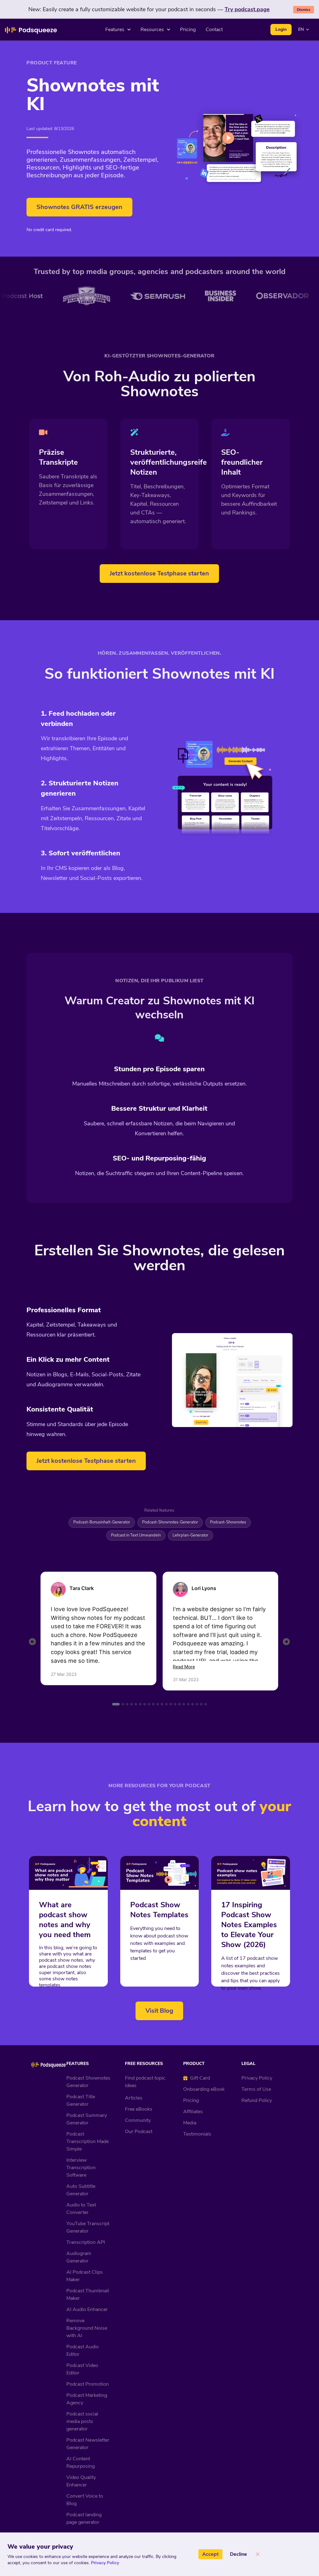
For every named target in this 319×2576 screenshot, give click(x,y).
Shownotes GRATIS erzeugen (79, 207)
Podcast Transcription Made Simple (88, 2141)
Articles (134, 2098)
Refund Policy (257, 2100)
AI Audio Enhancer (87, 2309)
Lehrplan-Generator (190, 1535)
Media (190, 2123)
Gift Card (200, 2078)
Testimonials (197, 2134)
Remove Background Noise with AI (87, 2328)
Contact (214, 30)
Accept (210, 2554)
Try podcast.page (247, 9)
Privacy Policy (257, 2078)
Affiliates (193, 2112)
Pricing (188, 30)
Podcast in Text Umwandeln (136, 1535)
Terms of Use (256, 2089)
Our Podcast (139, 2132)
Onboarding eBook (204, 2089)
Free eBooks (139, 2109)
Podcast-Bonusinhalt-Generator (102, 1522)
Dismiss (304, 10)
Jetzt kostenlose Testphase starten (159, 573)
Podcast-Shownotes (228, 1522)
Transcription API (86, 2242)
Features (115, 30)
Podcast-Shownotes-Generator (170, 1522)
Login (281, 29)
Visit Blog (159, 2011)
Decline (238, 2554)
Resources (152, 30)
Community (138, 2120)
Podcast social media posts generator (82, 2421)
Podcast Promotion (88, 2384)
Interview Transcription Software (81, 2168)
